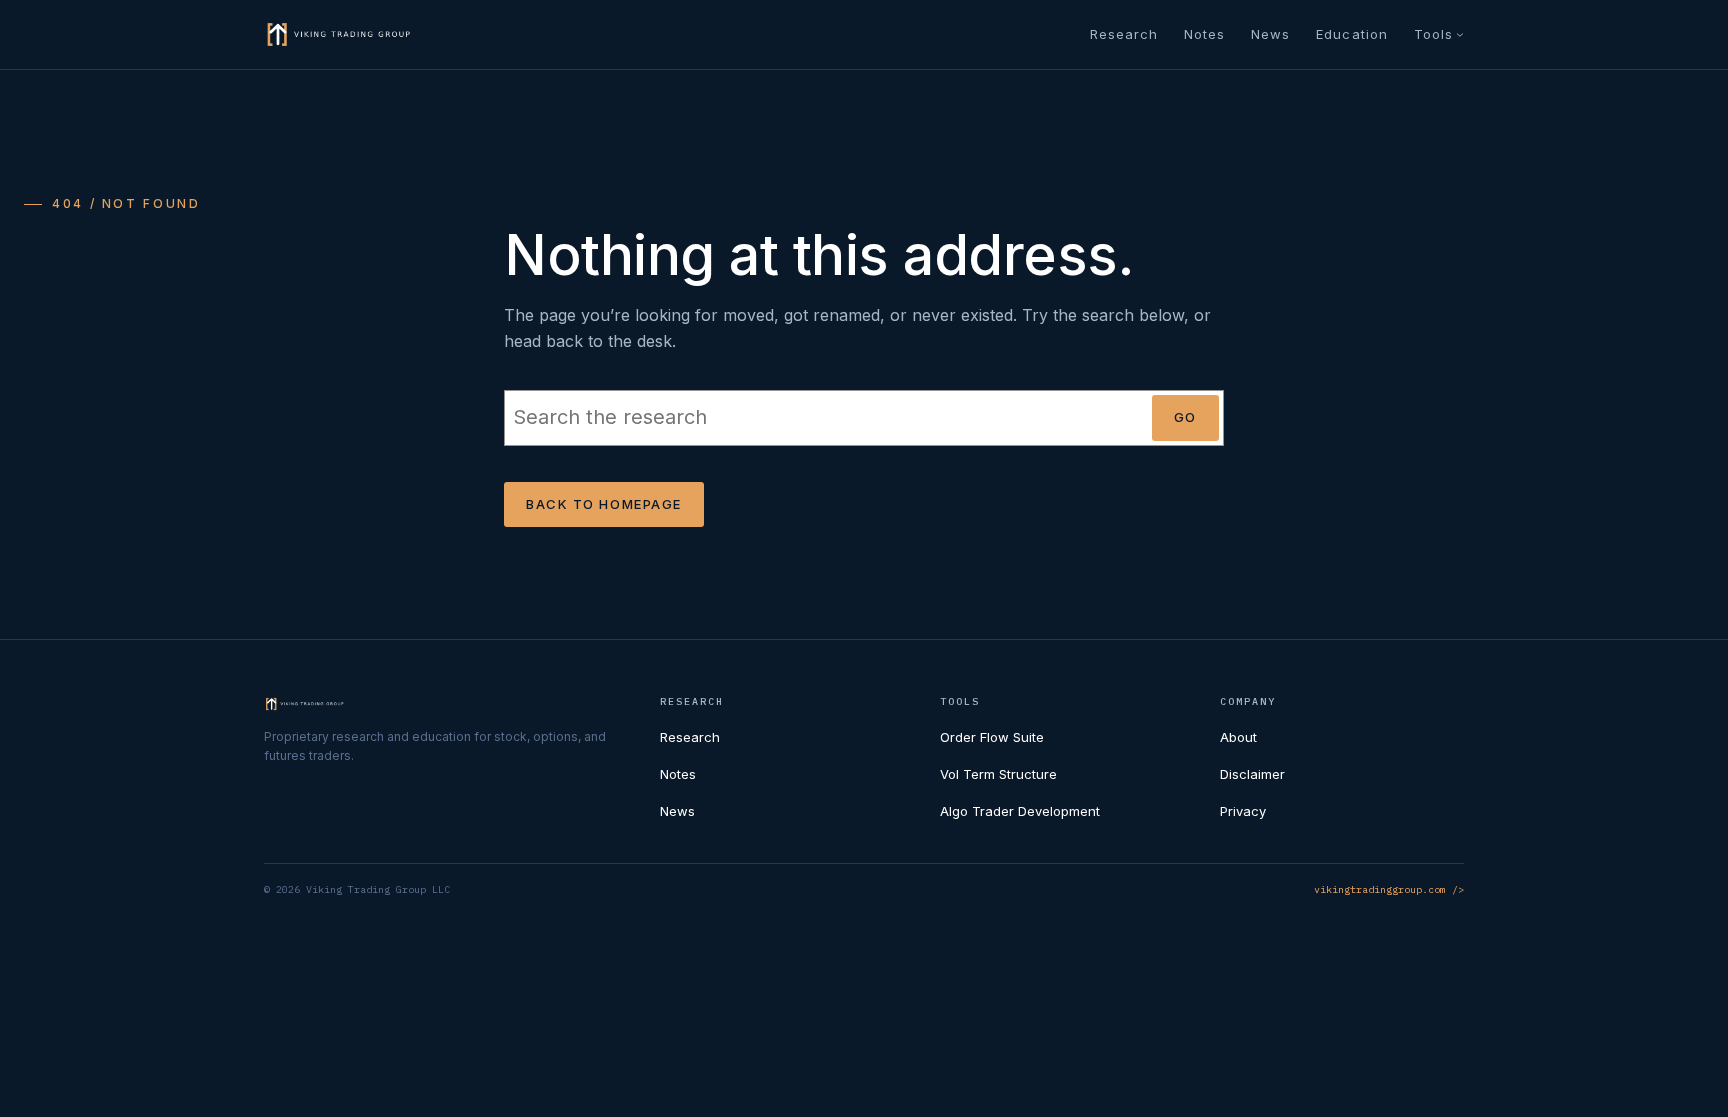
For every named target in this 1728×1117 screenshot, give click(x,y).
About (1238, 737)
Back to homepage (604, 504)
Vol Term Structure (998, 774)
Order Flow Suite (992, 737)
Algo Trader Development (1020, 811)
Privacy (1243, 811)
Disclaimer (1252, 774)
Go (1185, 417)
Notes (678, 774)
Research (690, 737)
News (677, 811)
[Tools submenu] (1460, 34)
